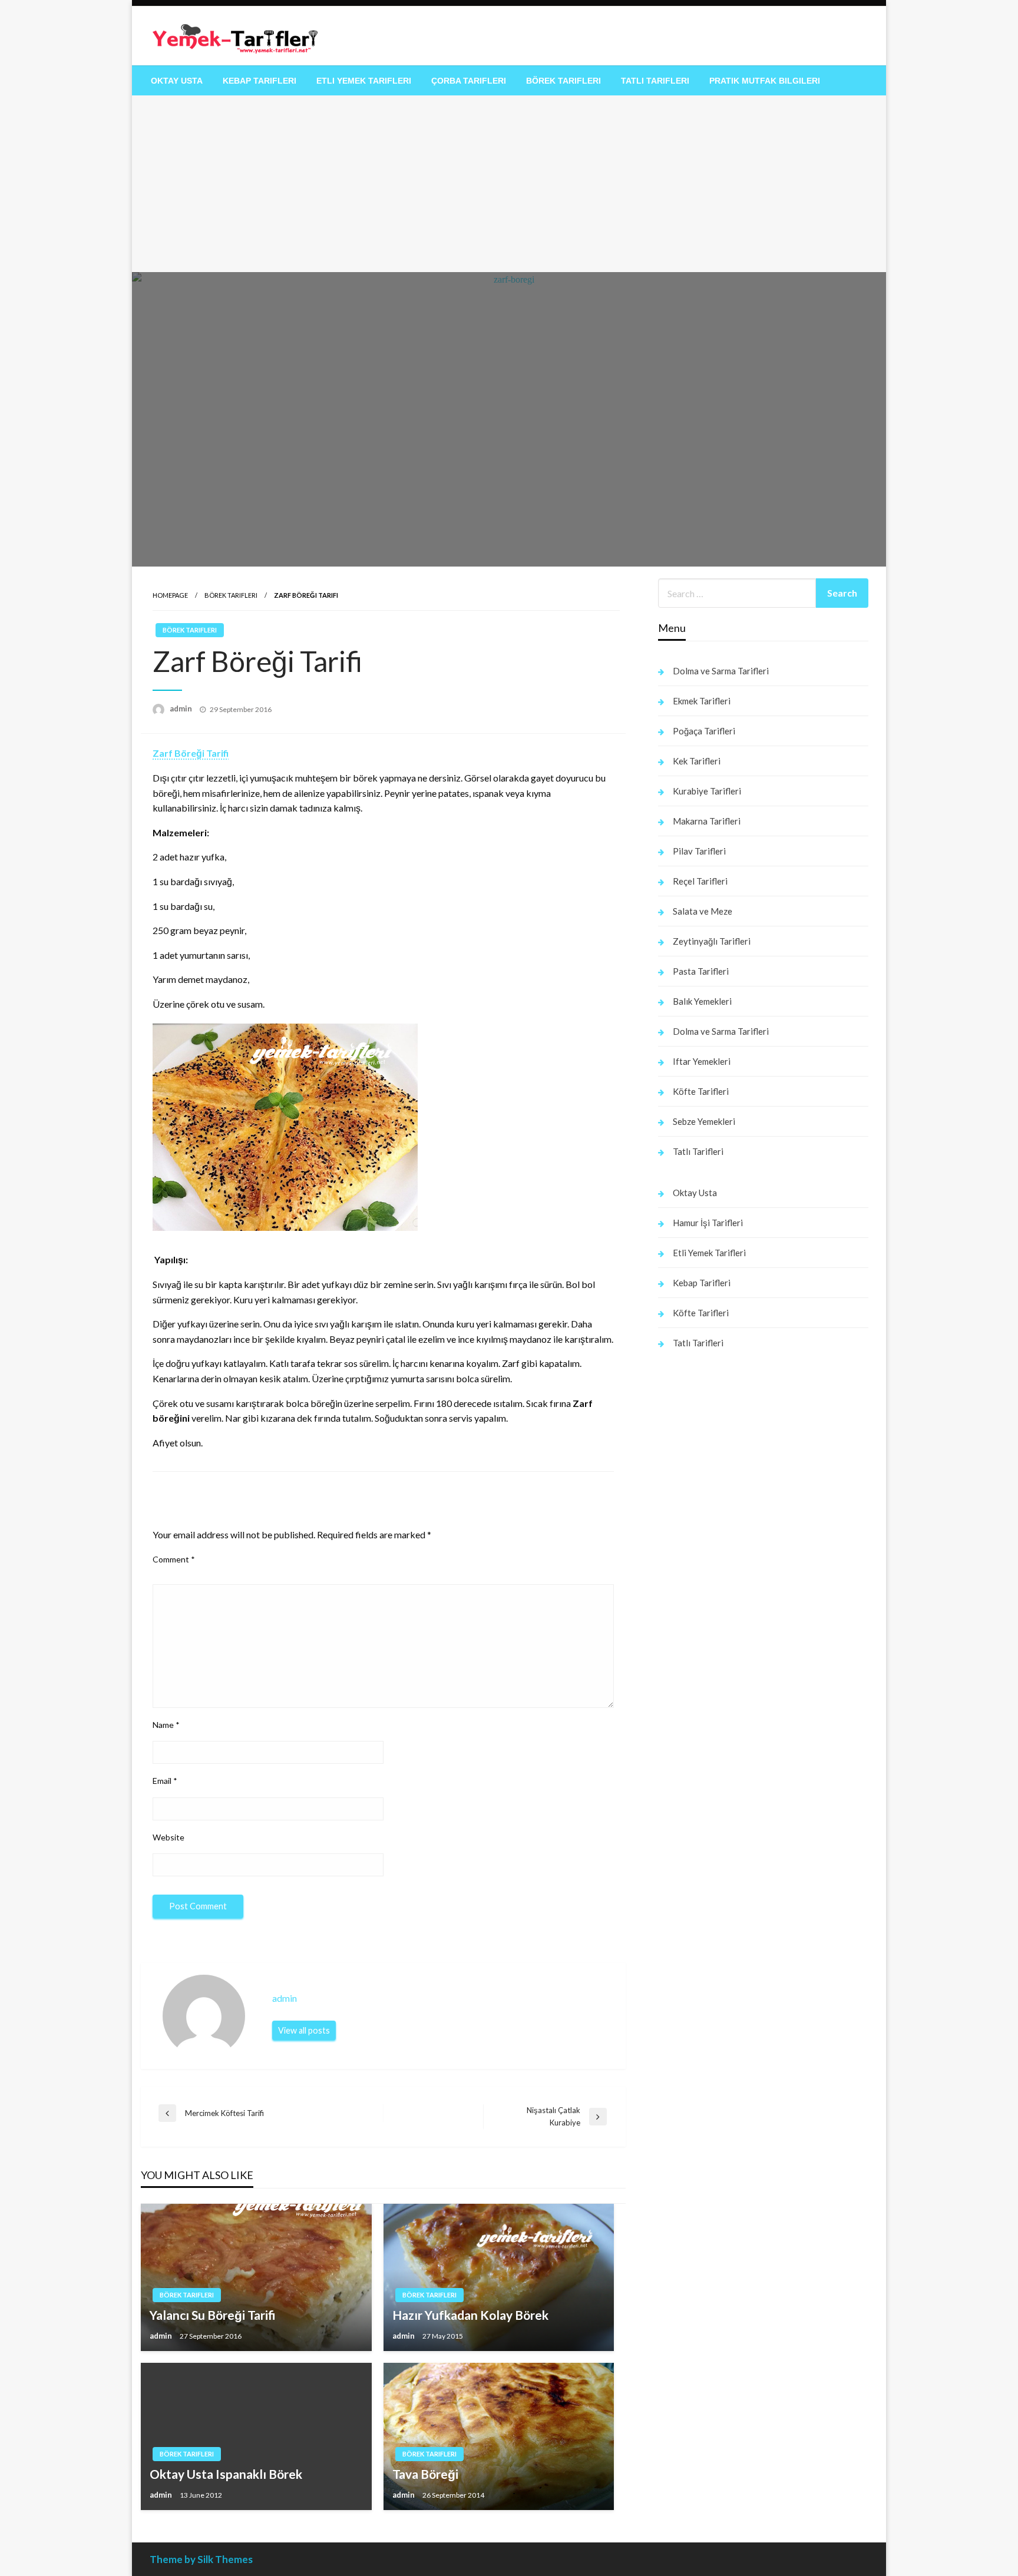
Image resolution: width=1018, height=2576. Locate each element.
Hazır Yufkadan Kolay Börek (470, 2315)
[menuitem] (177, 81)
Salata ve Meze (703, 911)
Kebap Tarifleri (260, 81)
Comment (174, 1559)
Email (165, 1781)
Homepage (170, 595)
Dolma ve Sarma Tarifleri (721, 671)
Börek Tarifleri (563, 81)
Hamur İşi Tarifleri (708, 1223)
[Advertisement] (509, 184)
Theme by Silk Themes (201, 2559)
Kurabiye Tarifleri (707, 791)
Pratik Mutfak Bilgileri (765, 81)
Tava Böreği (425, 2474)
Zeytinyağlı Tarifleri (712, 941)
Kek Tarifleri (697, 761)
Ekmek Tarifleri (702, 701)
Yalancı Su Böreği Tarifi (213, 2315)
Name (166, 1725)
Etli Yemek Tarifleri (364, 81)
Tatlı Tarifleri (655, 81)
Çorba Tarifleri (469, 81)
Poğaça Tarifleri (704, 731)
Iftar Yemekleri (702, 1061)
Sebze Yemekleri (704, 1121)
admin (182, 708)
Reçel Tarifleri (700, 881)
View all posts (304, 2030)
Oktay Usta (177, 81)
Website (168, 1837)
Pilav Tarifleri (699, 851)
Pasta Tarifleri (701, 971)
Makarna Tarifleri (707, 821)
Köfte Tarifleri (701, 1091)
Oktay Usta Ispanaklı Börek (226, 2474)
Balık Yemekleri (702, 1001)
